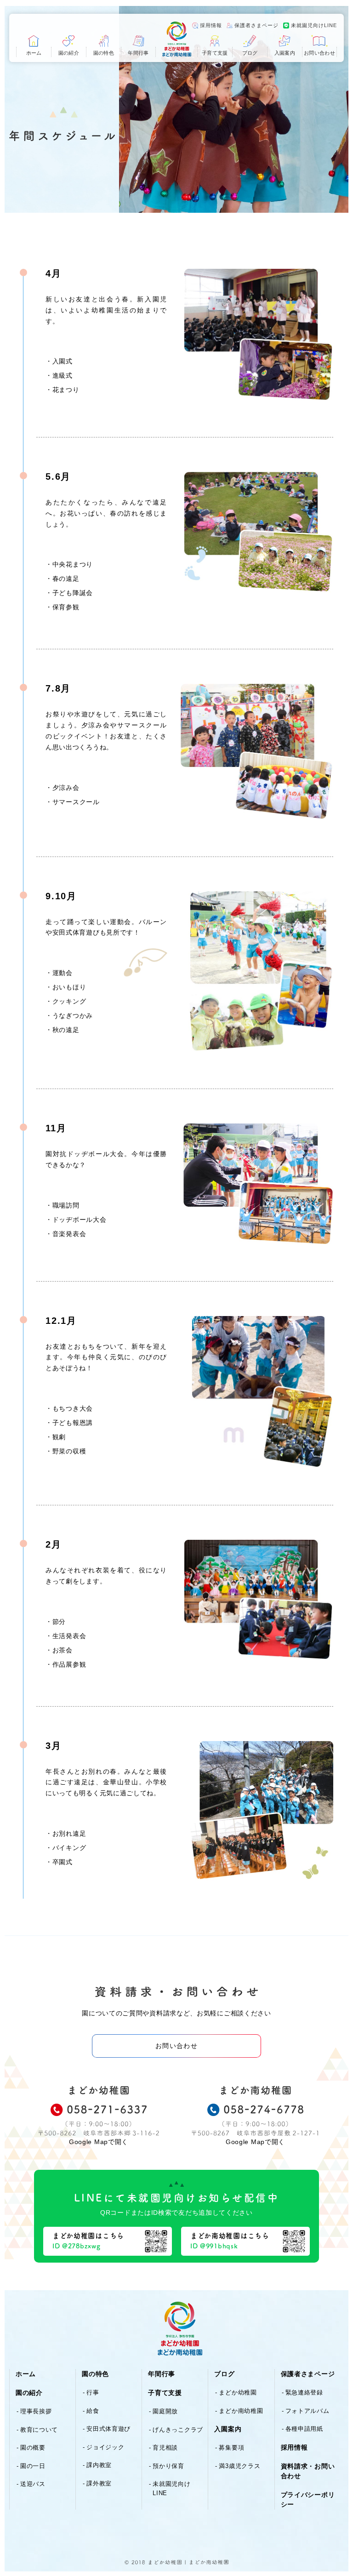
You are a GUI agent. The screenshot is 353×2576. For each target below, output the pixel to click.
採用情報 (211, 25)
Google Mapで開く (99, 2142)
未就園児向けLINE (314, 25)
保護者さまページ (256, 25)
